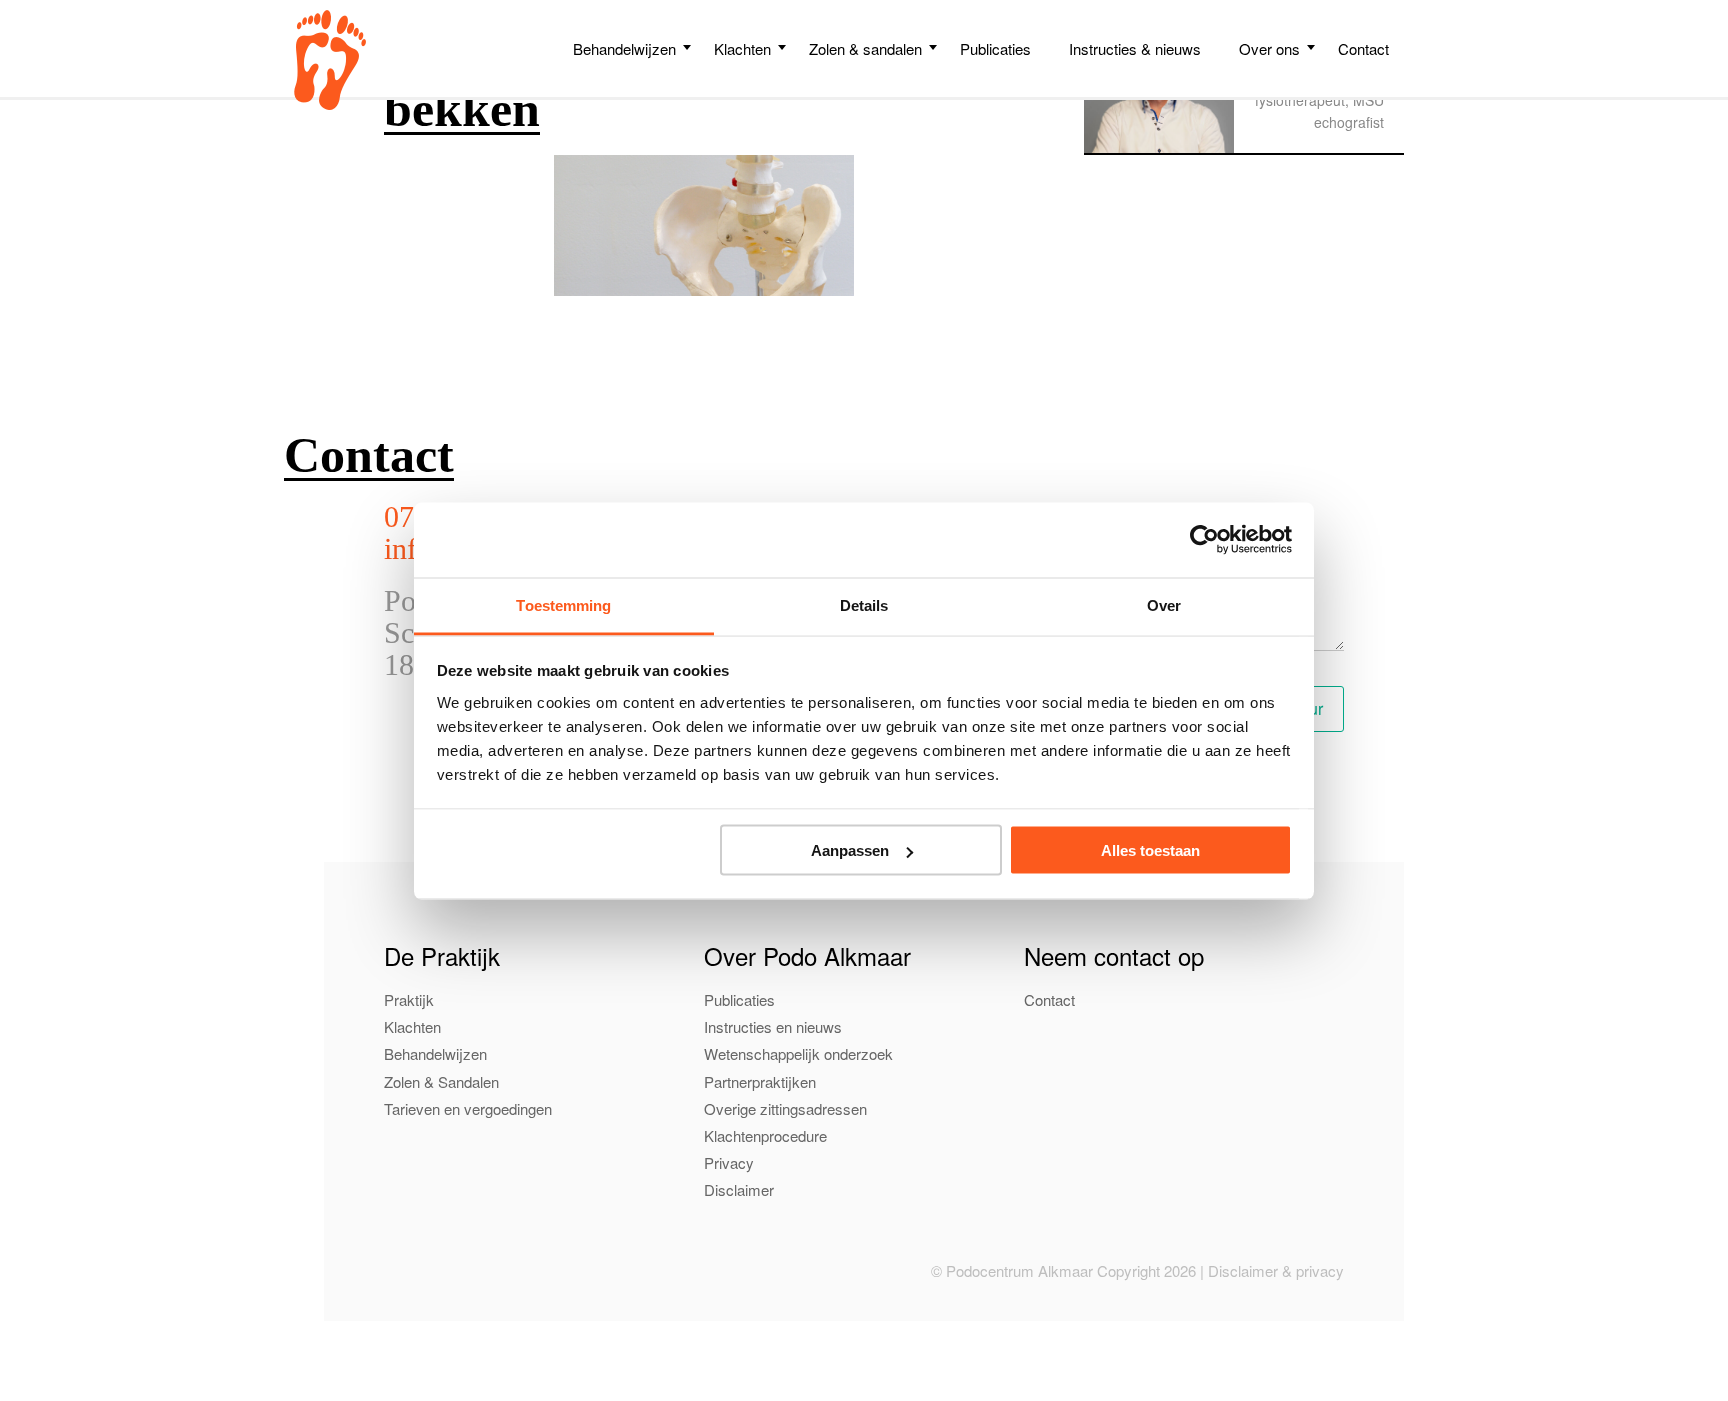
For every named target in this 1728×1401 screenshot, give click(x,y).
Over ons (1269, 48)
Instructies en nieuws (773, 1026)
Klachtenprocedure (765, 1135)
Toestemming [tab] (563, 604)
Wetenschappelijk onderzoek (798, 1053)
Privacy (729, 1162)
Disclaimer (739, 1189)
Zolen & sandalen (865, 48)
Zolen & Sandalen (441, 1081)
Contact (1363, 48)
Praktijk (409, 999)
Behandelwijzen (624, 48)
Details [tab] (864, 604)
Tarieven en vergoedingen (468, 1108)
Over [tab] (1164, 604)
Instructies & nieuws (1135, 48)
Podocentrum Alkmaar (330, 60)
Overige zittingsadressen (785, 1108)
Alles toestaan (1150, 850)
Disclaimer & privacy (1276, 1270)
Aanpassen (850, 850)
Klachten (742, 48)
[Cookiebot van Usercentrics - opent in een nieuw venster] (1204, 540)
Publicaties (995, 48)
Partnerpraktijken (760, 1081)
